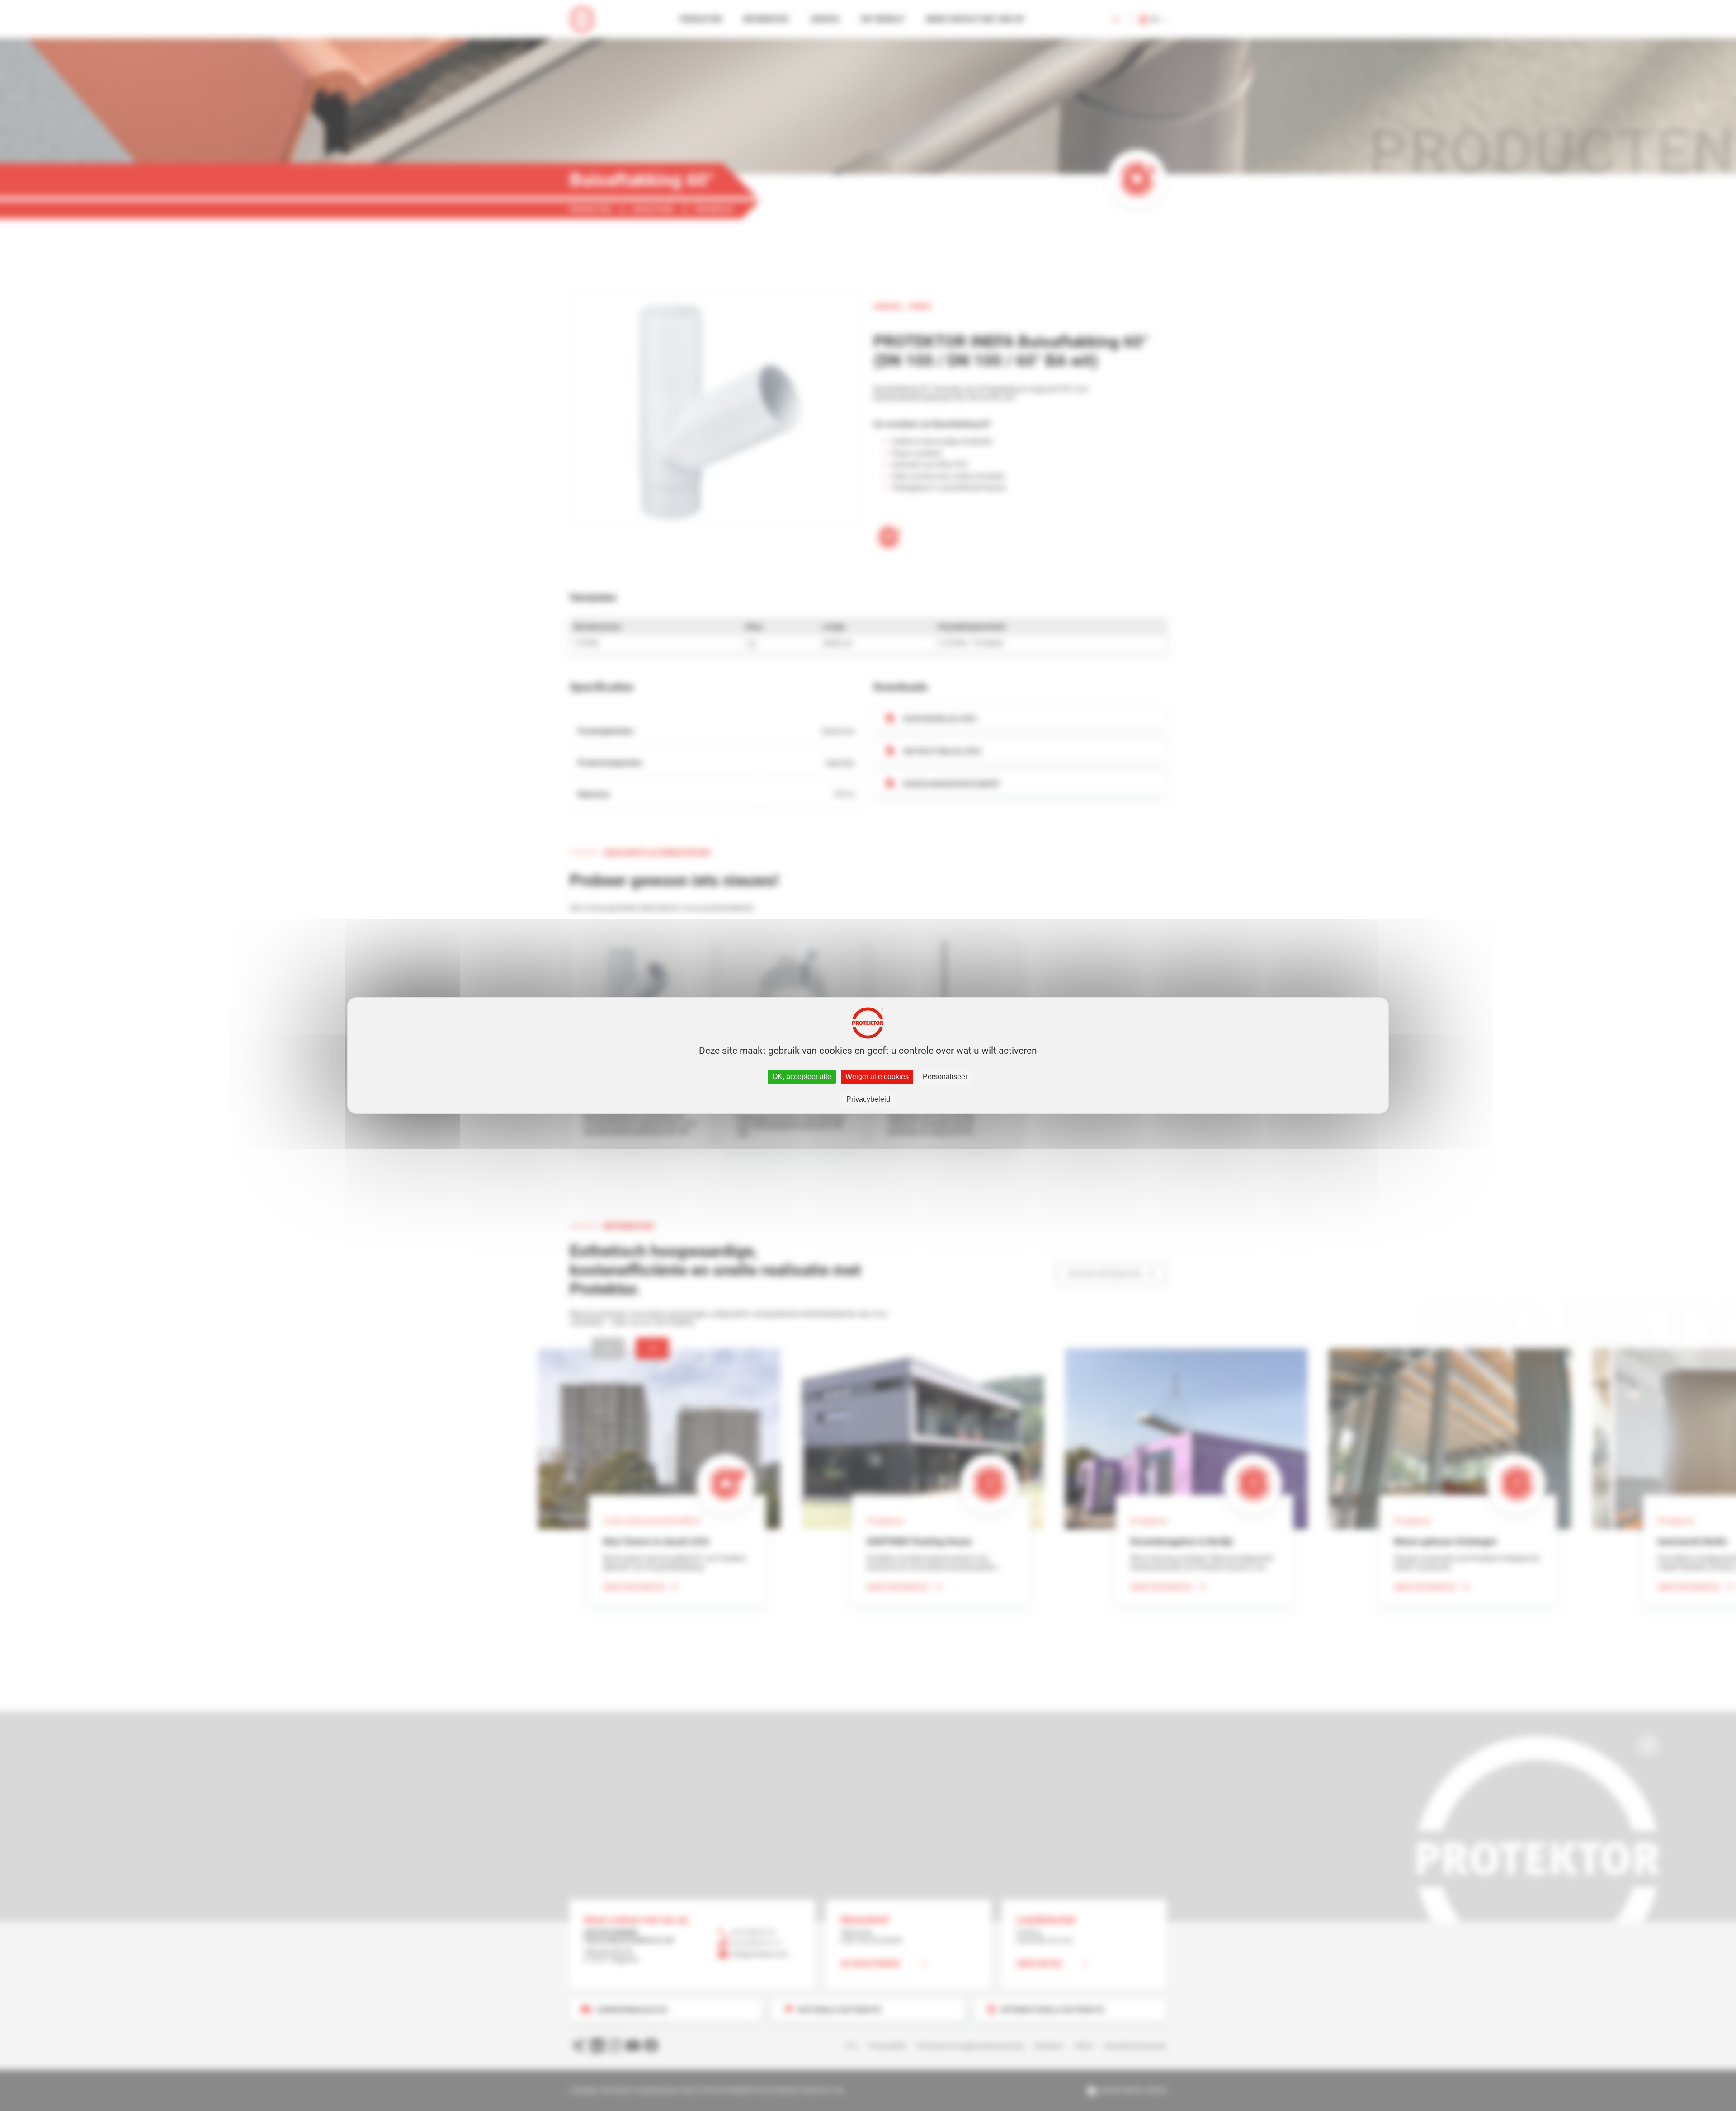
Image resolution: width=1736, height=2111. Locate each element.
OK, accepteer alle (802, 1077)
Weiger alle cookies (877, 1077)
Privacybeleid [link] (868, 1099)
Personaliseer (945, 1077)
